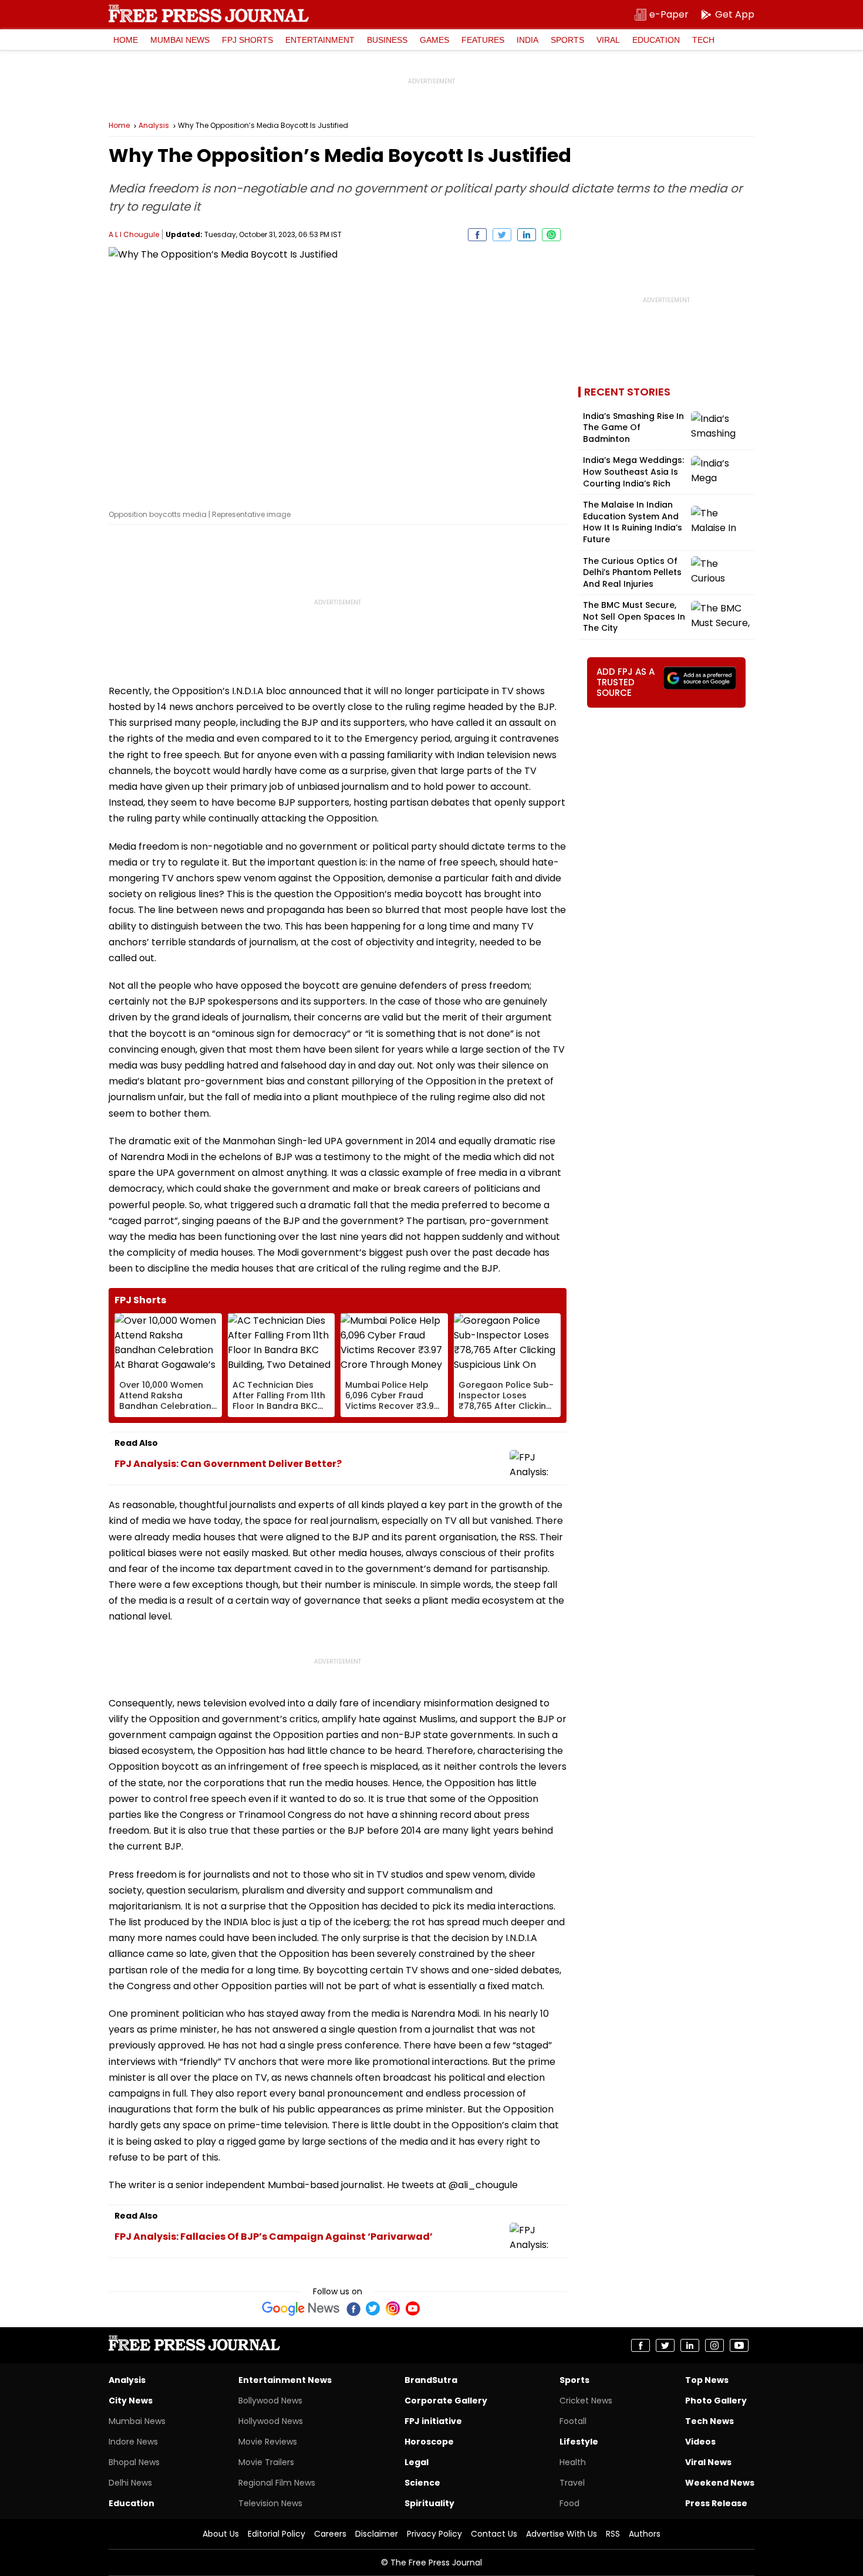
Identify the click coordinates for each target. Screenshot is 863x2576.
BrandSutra (431, 2380)
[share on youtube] (739, 2345)
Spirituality (429, 2503)
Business (387, 40)
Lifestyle (579, 2442)
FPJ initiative (433, 2421)
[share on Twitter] (502, 235)
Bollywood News (270, 2401)
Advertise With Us (562, 2534)
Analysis (154, 126)
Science (422, 2483)
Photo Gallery (716, 2401)
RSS (613, 2534)
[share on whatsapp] (551, 235)
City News (131, 2401)
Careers (330, 2534)
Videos (700, 2442)
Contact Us (494, 2534)
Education (656, 40)
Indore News (133, 2442)
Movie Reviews (268, 2442)
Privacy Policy (434, 2534)
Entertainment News (285, 2380)
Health (573, 2462)
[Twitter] (373, 2308)
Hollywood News (271, 2421)
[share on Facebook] (477, 235)
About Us (221, 2534)
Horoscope (429, 2442)
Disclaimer (377, 2534)
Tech (703, 40)
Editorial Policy (277, 2534)
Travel (572, 2483)
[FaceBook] (353, 2308)
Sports (567, 40)
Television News (270, 2503)
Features (483, 40)
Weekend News (720, 2483)
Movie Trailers (266, 2462)
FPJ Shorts (247, 40)
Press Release (716, 2503)
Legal (417, 2462)
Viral (608, 40)
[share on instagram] (714, 2345)
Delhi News (130, 2483)
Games (434, 40)
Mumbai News (180, 40)
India (527, 40)
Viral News (708, 2462)
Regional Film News (277, 2483)
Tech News (709, 2421)
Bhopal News (134, 2462)
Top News (707, 2380)
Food (569, 2503)
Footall (573, 2421)
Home (126, 40)
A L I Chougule (134, 234)
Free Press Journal (209, 13)
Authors (645, 2534)
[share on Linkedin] (527, 235)
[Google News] (301, 2308)
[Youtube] (413, 2308)
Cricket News (586, 2401)
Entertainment (320, 40)
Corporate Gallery (446, 2401)
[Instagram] (393, 2308)
